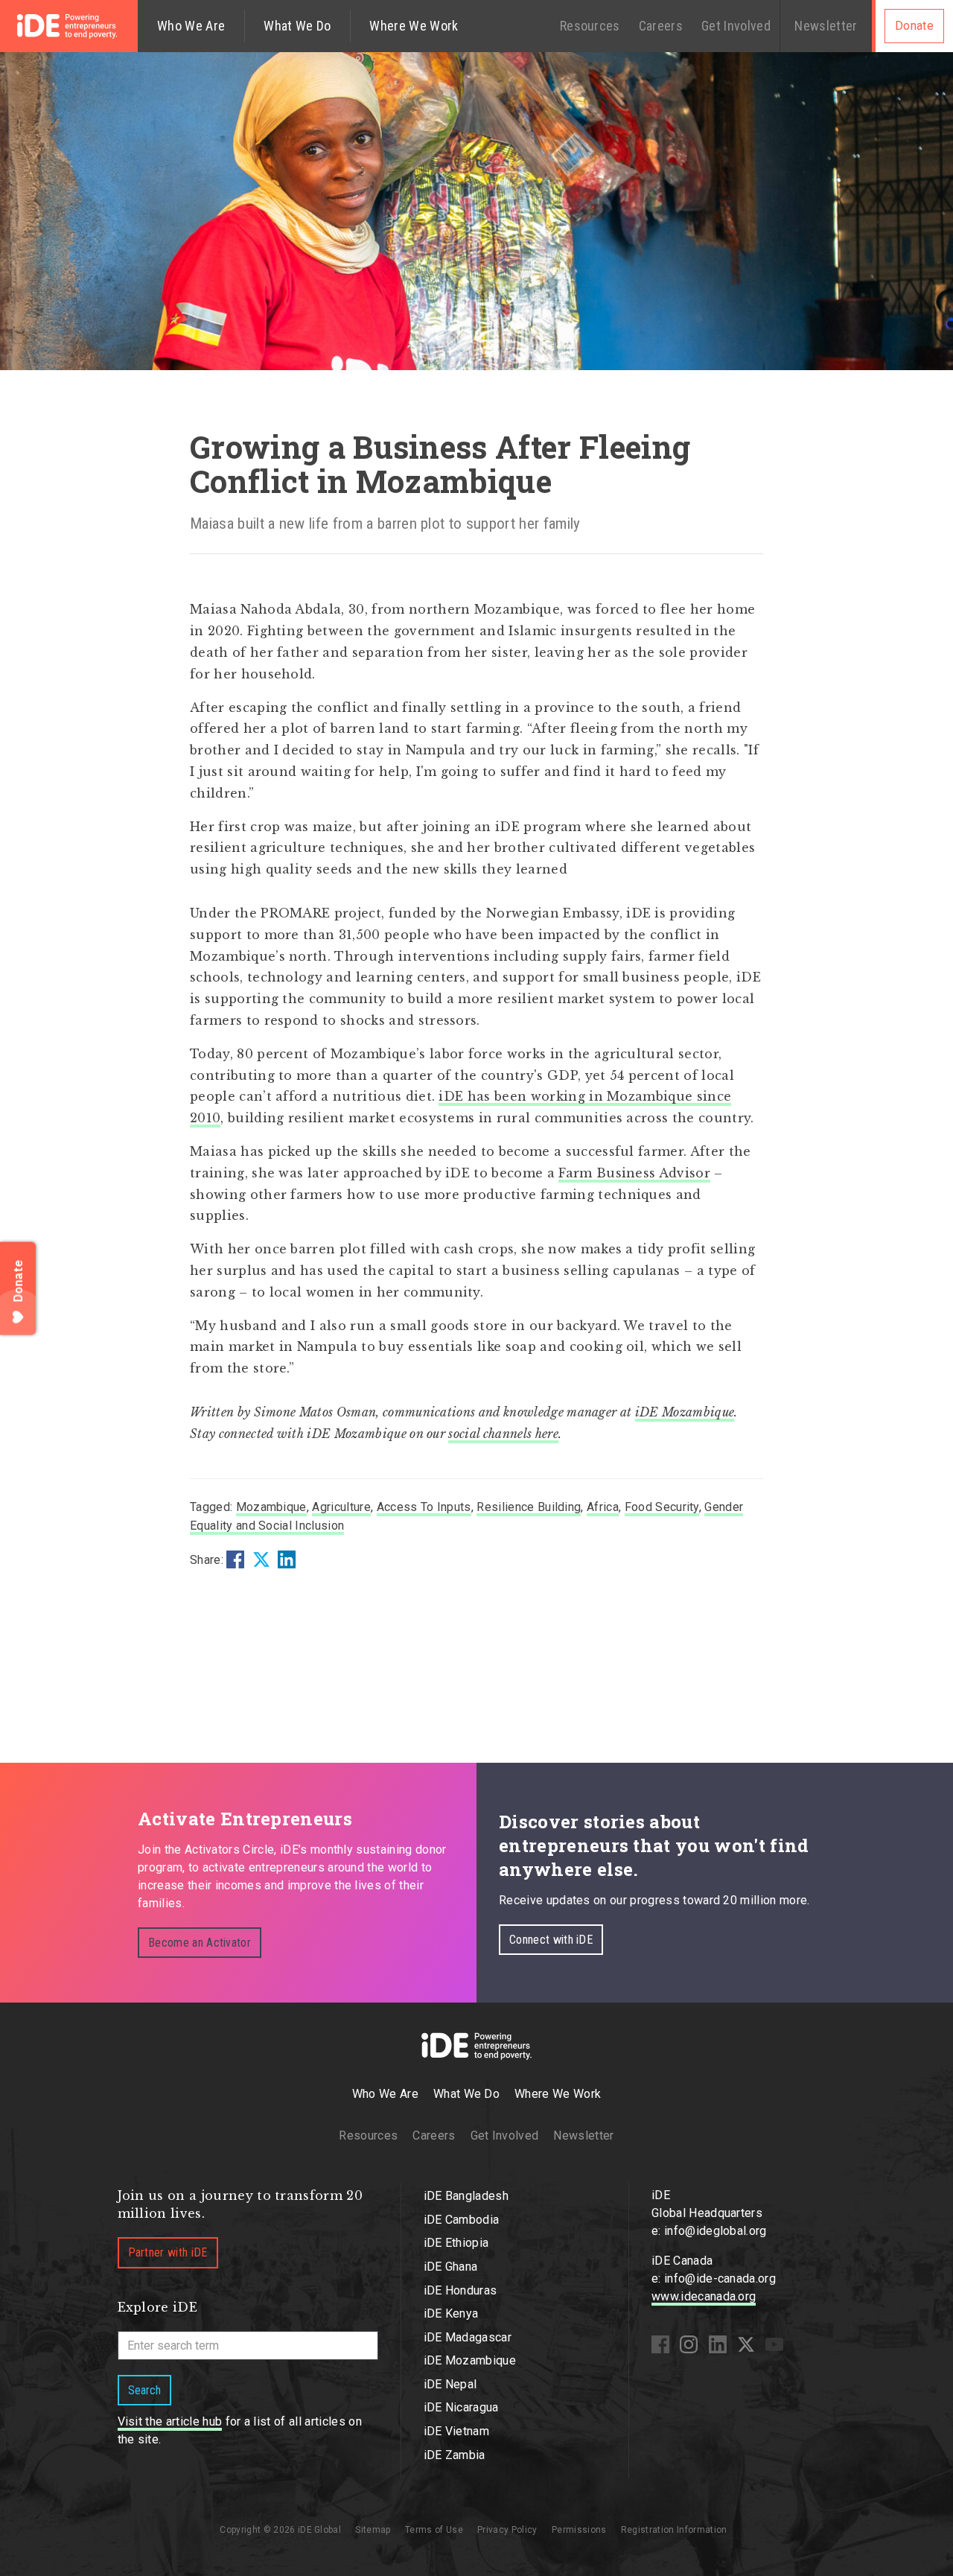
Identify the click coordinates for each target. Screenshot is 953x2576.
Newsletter (826, 26)
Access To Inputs (424, 1507)
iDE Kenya (451, 2313)
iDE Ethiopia (456, 2243)
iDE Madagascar (468, 2337)
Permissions (579, 2530)
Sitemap (373, 2530)
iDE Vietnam (457, 2431)
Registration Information (674, 2530)
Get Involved (736, 26)
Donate (914, 26)
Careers (661, 26)
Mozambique (271, 1507)
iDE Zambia (455, 2455)
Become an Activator (200, 1943)
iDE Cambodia (462, 2220)
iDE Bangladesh (466, 2196)
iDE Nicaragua (461, 2407)
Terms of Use (434, 2530)
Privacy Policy (507, 2530)
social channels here (503, 1434)
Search (144, 2390)
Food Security (662, 1507)
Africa (603, 1507)
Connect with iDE (551, 1940)
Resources (590, 26)
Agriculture (341, 1507)
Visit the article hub (170, 2421)
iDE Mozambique (685, 1412)
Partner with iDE (168, 2252)
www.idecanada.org (704, 2296)
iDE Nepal (450, 2384)
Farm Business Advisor (634, 1173)
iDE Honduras (460, 2290)
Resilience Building (529, 1507)
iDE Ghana (451, 2267)
